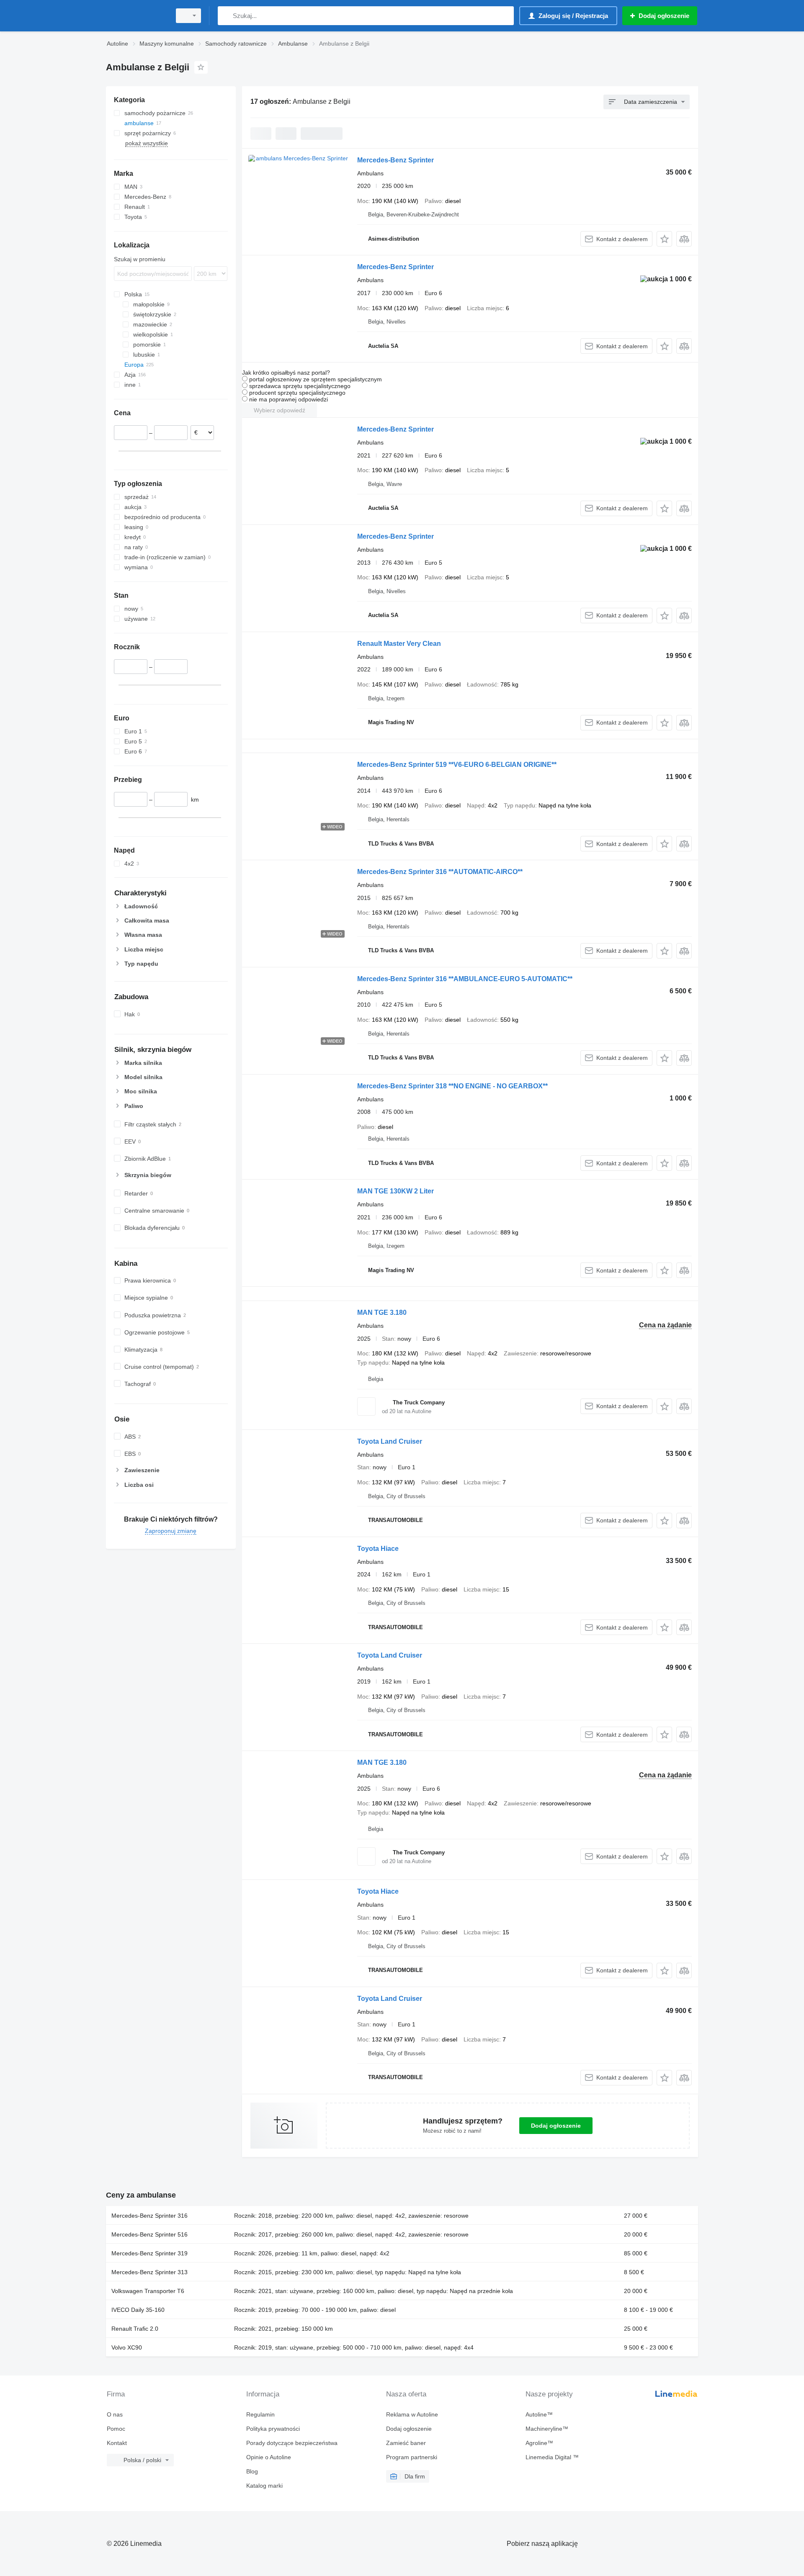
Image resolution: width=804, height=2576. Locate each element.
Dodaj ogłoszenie (556, 2126)
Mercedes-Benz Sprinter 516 (149, 2234)
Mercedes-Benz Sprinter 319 (149, 2253)
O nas (115, 2414)
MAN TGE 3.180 (382, 1312)
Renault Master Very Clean (399, 644)
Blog (252, 2471)
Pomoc (116, 2429)
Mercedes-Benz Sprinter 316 (149, 2216)
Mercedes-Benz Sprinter (396, 160)
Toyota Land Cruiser (390, 1441)
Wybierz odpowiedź (280, 410)
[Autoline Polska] (136, 16)
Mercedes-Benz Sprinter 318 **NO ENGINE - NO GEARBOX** (452, 1086)
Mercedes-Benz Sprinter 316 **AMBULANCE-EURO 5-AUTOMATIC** (465, 979)
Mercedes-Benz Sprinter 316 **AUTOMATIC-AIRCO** (440, 872)
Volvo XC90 (127, 2347)
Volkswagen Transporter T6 (148, 2291)
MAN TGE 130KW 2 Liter (396, 1191)
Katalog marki (264, 2486)
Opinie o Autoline (269, 2457)
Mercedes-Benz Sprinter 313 (149, 2272)
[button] (664, 239)
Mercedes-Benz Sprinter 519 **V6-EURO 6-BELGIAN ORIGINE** (457, 765)
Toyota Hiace (378, 1549)
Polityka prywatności (273, 2429)
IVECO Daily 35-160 (138, 2310)
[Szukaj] (226, 16)
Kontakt (117, 2443)
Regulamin (260, 2414)
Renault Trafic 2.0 (135, 2329)
